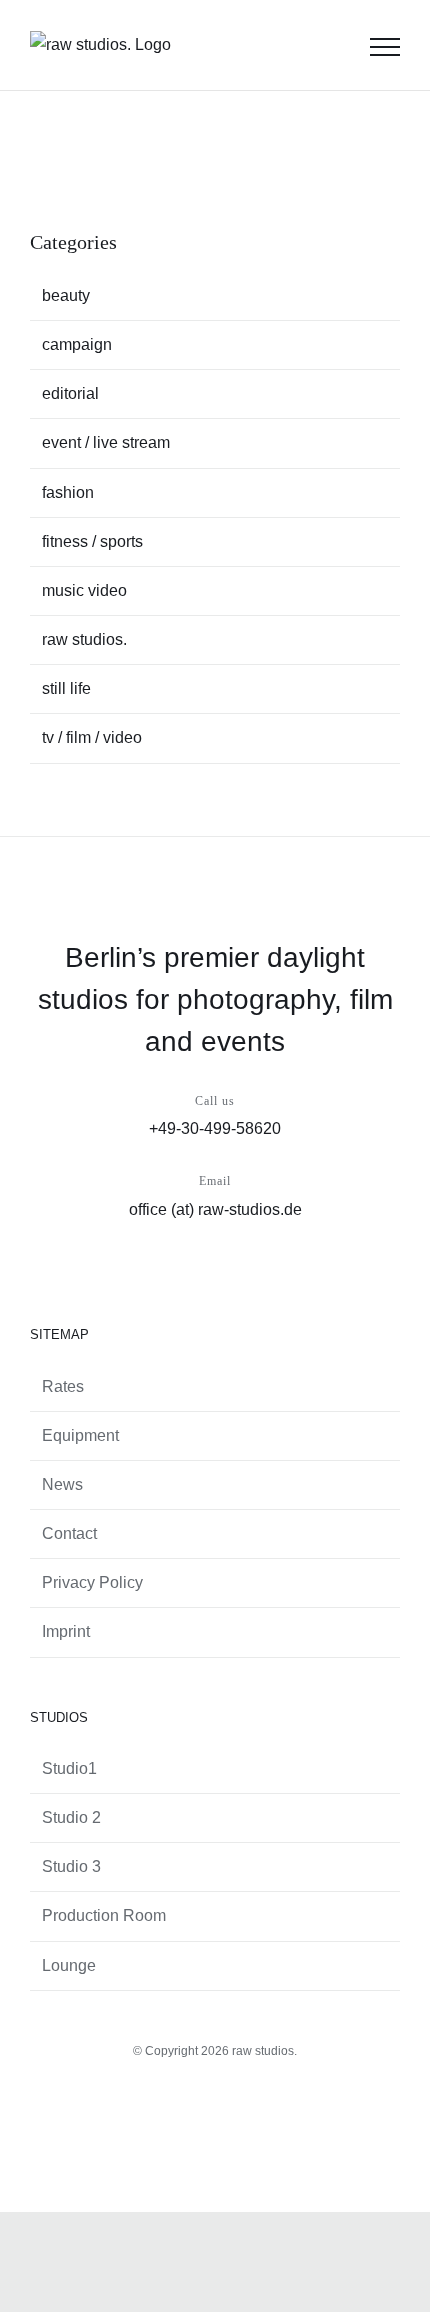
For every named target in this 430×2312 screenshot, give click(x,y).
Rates (63, 1386)
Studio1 (69, 1768)
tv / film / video (92, 737)
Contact (69, 1533)
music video (84, 590)
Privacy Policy (92, 1582)
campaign (77, 344)
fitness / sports (92, 541)
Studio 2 (71, 1817)
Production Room (104, 1915)
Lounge (69, 1965)
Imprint (66, 1631)
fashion (68, 492)
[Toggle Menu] (385, 47)
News (62, 1484)
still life (66, 688)
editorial (70, 393)
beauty (66, 295)
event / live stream (106, 442)
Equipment (80, 1435)
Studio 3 (71, 1866)
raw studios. (84, 639)
